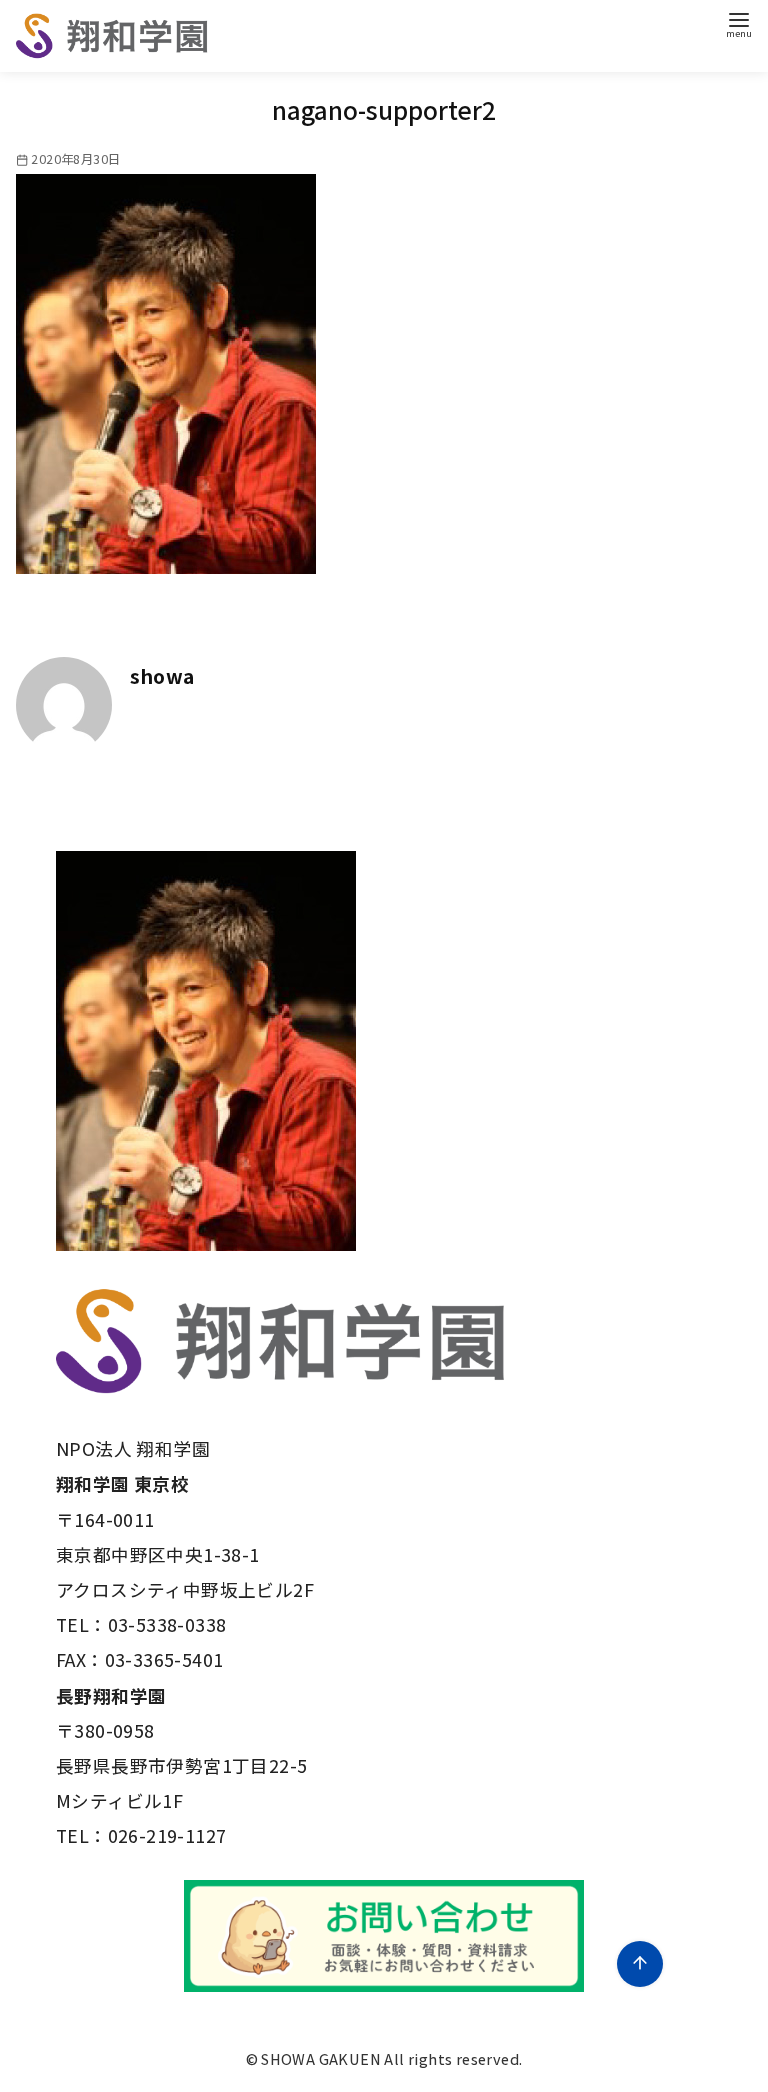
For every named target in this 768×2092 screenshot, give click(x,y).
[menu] (739, 23)
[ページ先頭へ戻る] (640, 1964)
